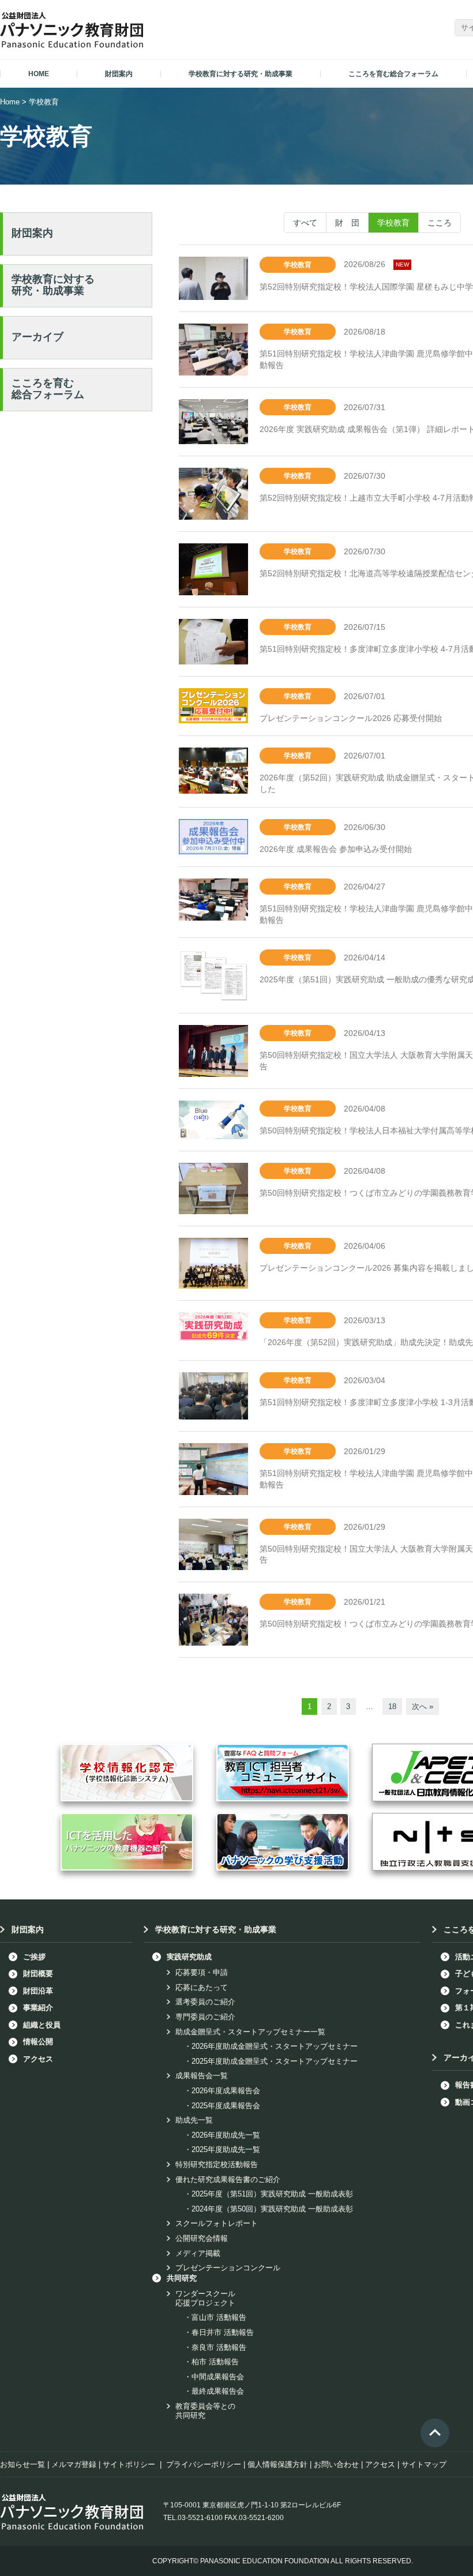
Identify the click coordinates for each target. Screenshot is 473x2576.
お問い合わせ (336, 2464)
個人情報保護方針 (277, 2464)
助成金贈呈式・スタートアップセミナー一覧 (250, 2032)
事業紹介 (38, 2008)
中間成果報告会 (218, 2377)
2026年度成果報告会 (226, 2091)
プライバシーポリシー (204, 2464)
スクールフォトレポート (217, 2223)
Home (10, 102)
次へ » (423, 1706)
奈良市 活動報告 (219, 2347)
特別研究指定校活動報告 (217, 2164)
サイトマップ (424, 2464)
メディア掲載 (198, 2253)
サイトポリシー (129, 2464)
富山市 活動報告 (219, 2317)
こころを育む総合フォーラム (48, 389)
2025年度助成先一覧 (226, 2149)
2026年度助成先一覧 (226, 2135)
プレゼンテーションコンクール (228, 2268)
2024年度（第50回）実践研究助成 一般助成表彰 (272, 2209)
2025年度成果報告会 (226, 2106)
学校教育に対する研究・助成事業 (53, 285)
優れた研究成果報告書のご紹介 (228, 2179)
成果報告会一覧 (202, 2076)
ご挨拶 (34, 1957)
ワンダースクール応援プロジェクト (205, 2298)
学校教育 (393, 223)
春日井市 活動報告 (223, 2332)
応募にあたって (202, 1987)
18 (392, 1706)
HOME (39, 74)
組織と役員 (42, 2025)
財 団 (347, 223)
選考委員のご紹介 (205, 2002)
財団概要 (38, 1974)
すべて (305, 223)
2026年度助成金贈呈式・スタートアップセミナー (275, 2046)
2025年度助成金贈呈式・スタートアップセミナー (275, 2061)
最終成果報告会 (218, 2391)
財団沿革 (38, 1991)
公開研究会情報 (202, 2238)
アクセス (38, 2059)
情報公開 (38, 2042)
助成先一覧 (194, 2120)
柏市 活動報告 (215, 2362)
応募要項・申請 (202, 1972)
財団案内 (32, 233)
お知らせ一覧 (22, 2464)
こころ (440, 223)
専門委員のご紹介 (205, 2017)
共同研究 (182, 2278)
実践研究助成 (189, 1957)
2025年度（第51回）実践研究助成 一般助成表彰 (272, 2194)
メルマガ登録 (74, 2464)
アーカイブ (37, 337)
